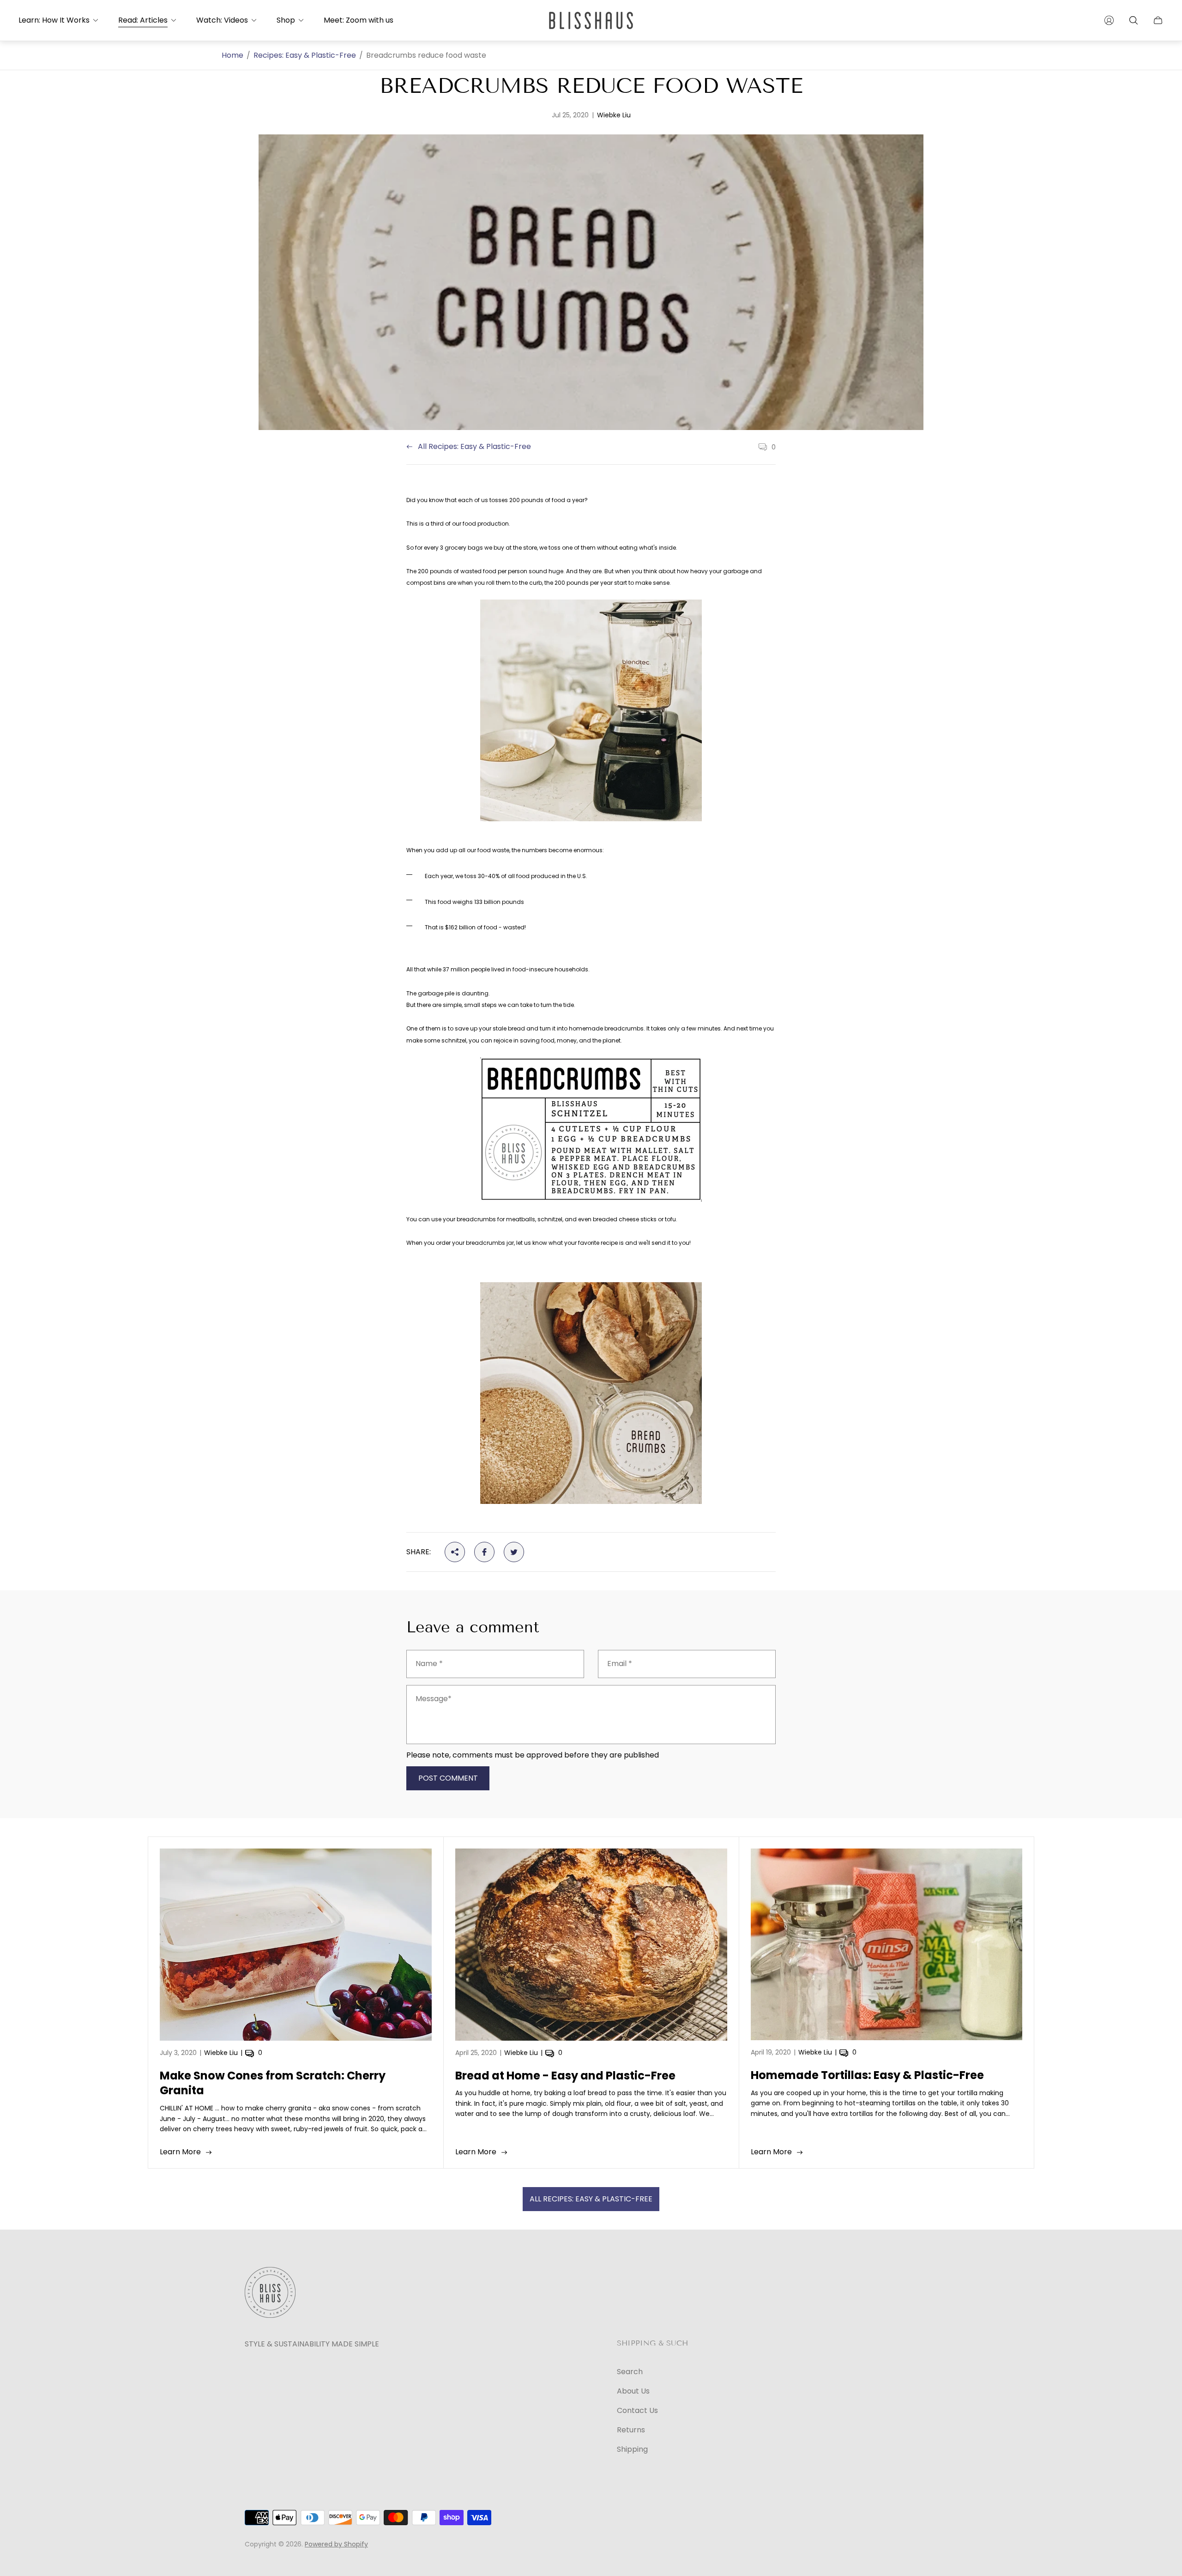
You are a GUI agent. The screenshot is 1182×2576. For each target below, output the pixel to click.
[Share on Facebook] (484, 1552)
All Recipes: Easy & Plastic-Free (474, 447)
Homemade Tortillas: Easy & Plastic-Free (867, 2075)
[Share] (455, 1552)
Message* (434, 1699)
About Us (633, 2391)
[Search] (1134, 20)
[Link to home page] (270, 2293)
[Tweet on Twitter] (514, 1552)
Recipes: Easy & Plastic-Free (305, 55)
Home (232, 55)
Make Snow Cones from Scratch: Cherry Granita (273, 2083)
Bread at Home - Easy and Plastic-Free (565, 2076)
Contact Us (637, 2410)
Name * (429, 1664)
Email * (620, 1664)
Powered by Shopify (336, 2544)
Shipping (632, 2449)
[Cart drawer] (1158, 20)
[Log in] (1109, 20)
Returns (631, 2430)
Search (630, 2372)
